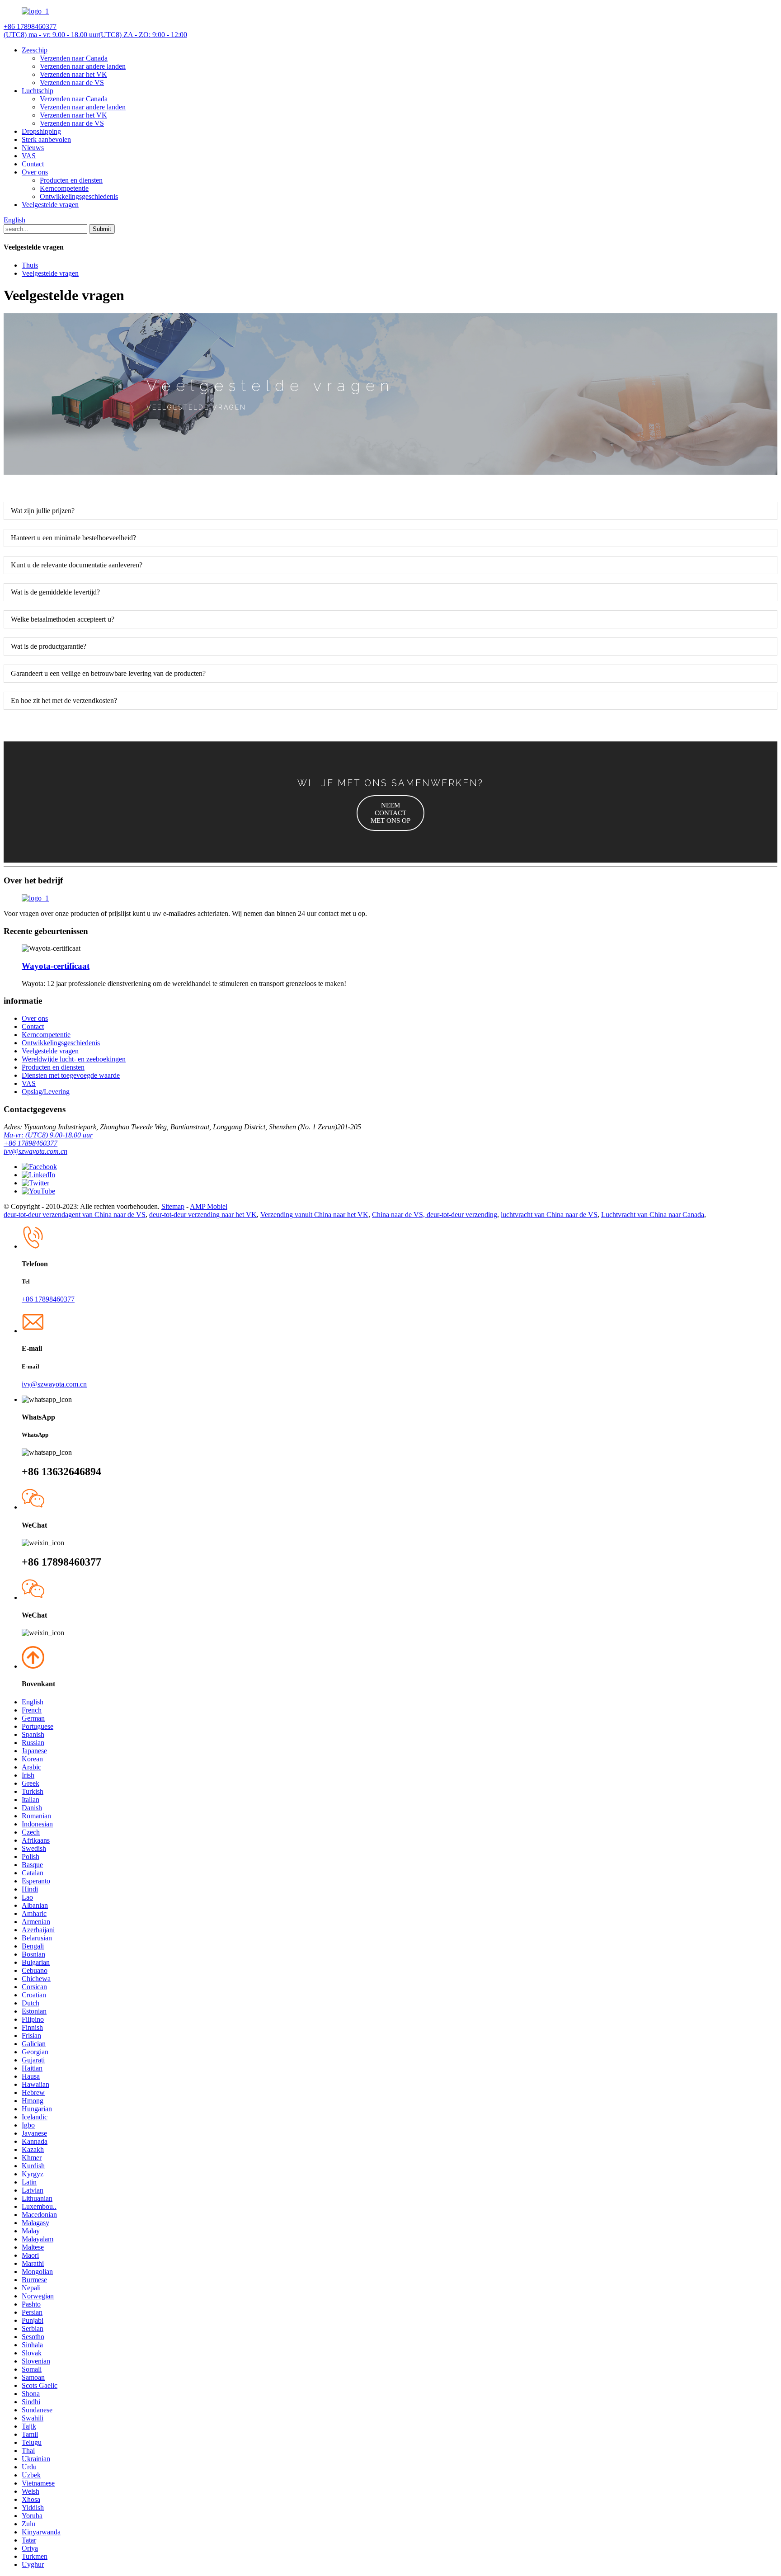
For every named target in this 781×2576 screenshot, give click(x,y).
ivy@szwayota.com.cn (35, 1151)
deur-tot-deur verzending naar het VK (203, 1215)
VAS (29, 156)
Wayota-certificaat (56, 966)
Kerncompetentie (64, 188)
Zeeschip (35, 50)
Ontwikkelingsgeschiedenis (79, 196)
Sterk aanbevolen (46, 139)
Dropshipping (41, 131)
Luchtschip (38, 91)
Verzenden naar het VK (73, 74)
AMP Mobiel (209, 1206)
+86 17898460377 (31, 1143)
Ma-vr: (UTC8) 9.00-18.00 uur (48, 1135)
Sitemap (173, 1206)
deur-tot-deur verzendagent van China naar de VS (75, 1215)
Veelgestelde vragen (50, 205)
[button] (390, 813)
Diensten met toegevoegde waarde (71, 1075)
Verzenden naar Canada (74, 58)
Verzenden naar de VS (72, 83)
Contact (33, 164)
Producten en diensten (71, 180)
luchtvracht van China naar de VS (549, 1215)
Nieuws (33, 148)
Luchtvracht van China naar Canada (653, 1215)
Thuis (30, 265)
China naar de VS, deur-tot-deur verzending (435, 1215)
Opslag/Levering (46, 1092)
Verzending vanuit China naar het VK (314, 1215)
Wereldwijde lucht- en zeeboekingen (74, 1059)
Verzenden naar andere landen (83, 66)
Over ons (35, 172)
